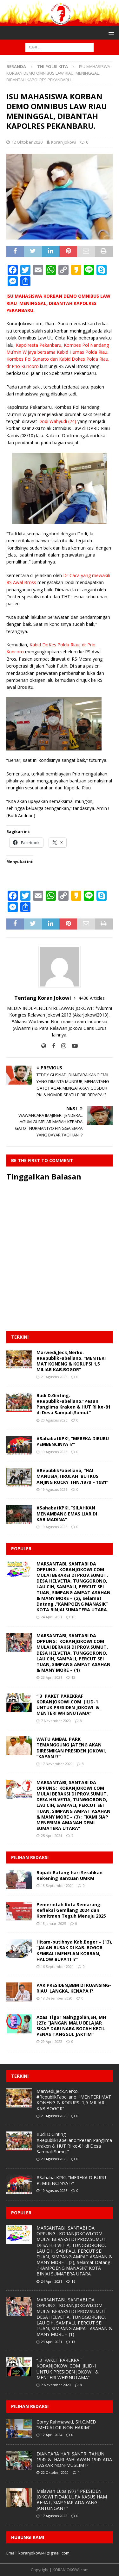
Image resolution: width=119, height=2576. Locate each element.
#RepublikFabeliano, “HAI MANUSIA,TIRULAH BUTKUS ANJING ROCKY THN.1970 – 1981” (72, 1476)
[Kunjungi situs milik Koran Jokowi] (44, 1046)
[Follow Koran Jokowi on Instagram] (61, 1046)
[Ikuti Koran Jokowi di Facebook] (51, 1046)
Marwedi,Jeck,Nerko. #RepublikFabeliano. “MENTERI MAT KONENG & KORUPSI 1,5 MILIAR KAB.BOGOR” (71, 1361)
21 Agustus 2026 (54, 1377)
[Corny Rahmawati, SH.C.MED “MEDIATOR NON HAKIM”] (19, 2429)
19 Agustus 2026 (54, 1452)
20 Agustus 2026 (54, 1420)
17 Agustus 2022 (54, 2516)
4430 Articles (92, 998)
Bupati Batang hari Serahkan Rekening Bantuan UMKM (69, 1875)
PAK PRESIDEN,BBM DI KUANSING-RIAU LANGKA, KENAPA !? (74, 1988)
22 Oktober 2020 (55, 2472)
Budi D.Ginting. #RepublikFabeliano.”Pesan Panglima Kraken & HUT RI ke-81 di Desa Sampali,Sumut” (73, 1404)
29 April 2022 (52, 2041)
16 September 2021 (57, 1966)
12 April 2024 (52, 2435)
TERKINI (20, 1337)
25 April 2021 (52, 1836)
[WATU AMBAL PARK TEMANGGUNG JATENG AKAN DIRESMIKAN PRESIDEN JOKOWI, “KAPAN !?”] (19, 1746)
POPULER (21, 1549)
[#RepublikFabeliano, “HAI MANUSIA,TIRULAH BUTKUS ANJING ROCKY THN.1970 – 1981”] (19, 1477)
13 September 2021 (57, 1885)
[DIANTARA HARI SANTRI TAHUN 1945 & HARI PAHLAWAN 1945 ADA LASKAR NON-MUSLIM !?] (19, 2461)
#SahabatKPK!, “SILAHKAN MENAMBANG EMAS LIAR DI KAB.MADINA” (67, 1513)
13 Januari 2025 (53, 1923)
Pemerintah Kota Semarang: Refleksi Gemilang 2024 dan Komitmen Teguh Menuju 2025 (71, 1910)
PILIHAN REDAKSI (30, 1857)
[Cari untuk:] (60, 47)
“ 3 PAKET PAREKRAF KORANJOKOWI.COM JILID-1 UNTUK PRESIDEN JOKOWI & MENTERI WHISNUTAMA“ (68, 1705)
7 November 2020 (56, 1721)
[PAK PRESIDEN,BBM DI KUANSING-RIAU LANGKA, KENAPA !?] (19, 1992)
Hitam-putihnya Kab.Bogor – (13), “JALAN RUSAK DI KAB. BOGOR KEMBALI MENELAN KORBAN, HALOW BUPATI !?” (74, 1951)
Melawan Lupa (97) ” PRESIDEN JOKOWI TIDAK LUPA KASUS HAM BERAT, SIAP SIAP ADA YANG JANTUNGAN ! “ (72, 2500)
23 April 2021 (52, 1677)
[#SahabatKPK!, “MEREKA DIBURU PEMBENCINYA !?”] (19, 1445)
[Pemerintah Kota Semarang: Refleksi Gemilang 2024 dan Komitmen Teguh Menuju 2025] (19, 1911)
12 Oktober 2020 (27, 142)
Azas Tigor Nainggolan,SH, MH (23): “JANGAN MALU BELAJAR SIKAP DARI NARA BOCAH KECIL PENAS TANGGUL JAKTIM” (71, 2026)
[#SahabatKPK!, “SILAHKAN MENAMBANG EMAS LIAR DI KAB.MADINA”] (19, 1515)
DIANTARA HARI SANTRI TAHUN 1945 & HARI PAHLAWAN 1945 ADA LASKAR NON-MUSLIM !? (74, 2459)
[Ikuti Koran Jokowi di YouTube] (73, 1046)
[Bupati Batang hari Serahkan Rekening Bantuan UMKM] (19, 1879)
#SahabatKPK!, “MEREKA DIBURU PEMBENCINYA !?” (73, 1441)
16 (73, 1617)
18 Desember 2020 (57, 1998)
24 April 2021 (52, 1617)
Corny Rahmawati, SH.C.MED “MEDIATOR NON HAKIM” (66, 2425)
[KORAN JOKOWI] (60, 22)
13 (73, 1677)
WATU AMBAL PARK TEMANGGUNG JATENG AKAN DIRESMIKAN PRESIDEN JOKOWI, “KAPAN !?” (71, 1748)
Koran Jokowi (64, 142)
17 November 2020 (57, 1764)
